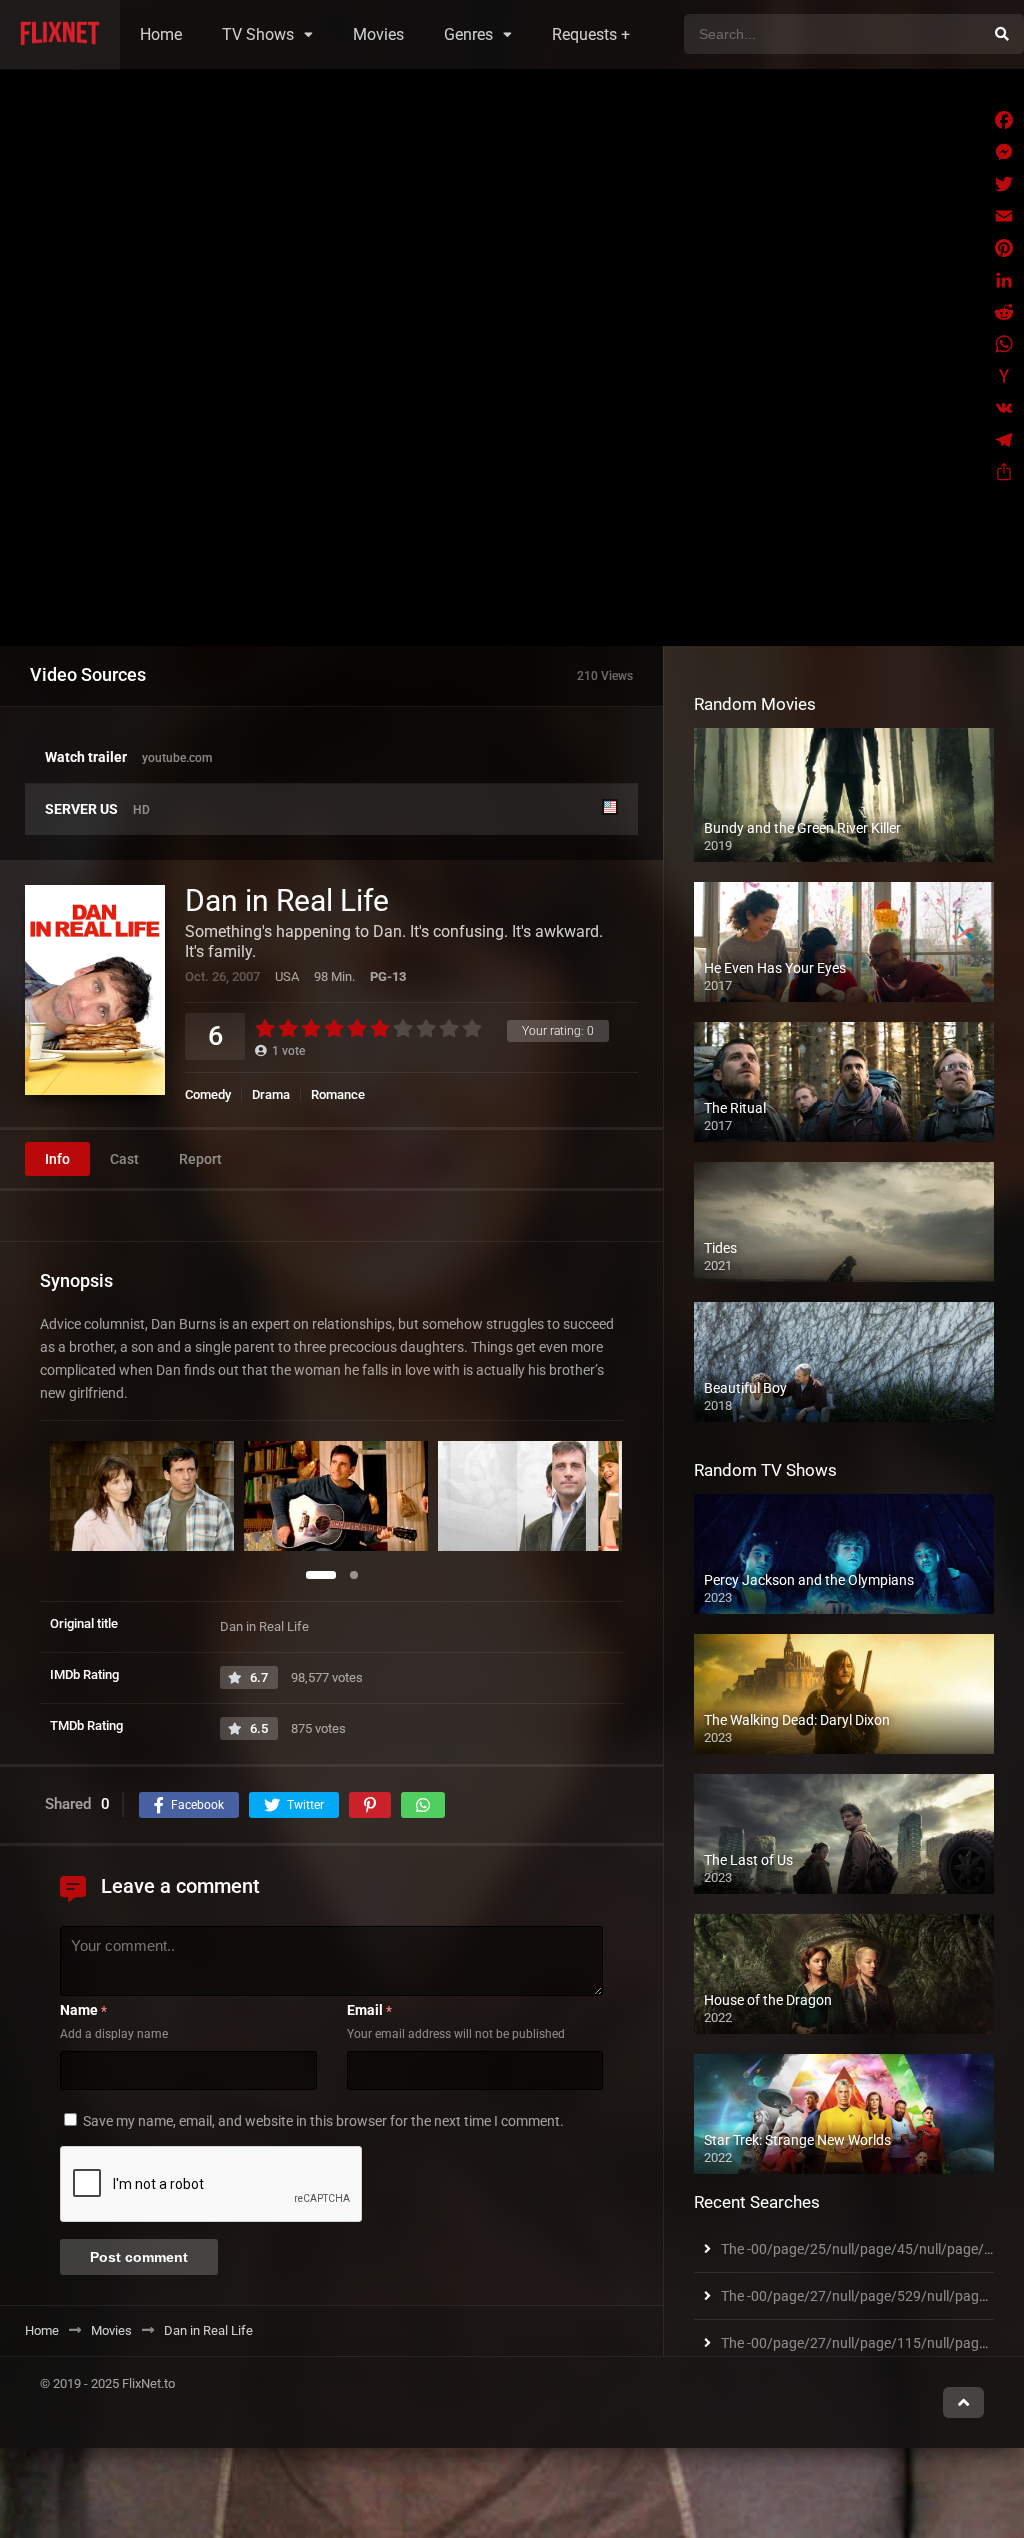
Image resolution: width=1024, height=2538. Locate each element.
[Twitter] (1004, 184)
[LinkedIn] (1004, 280)
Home (161, 34)
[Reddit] (1004, 312)
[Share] (1004, 472)
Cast (124, 1159)
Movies (378, 34)
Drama (271, 1094)
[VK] (1004, 408)
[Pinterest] (1004, 248)
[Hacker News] (1004, 376)
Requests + (591, 34)
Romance (338, 1094)
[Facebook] (1004, 120)
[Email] (1004, 216)
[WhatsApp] (1004, 344)
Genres (468, 34)
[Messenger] (1004, 152)
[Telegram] (1004, 440)
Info (57, 1159)
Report (200, 1159)
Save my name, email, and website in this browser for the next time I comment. (323, 2121)
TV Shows (258, 34)
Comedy (208, 1094)
